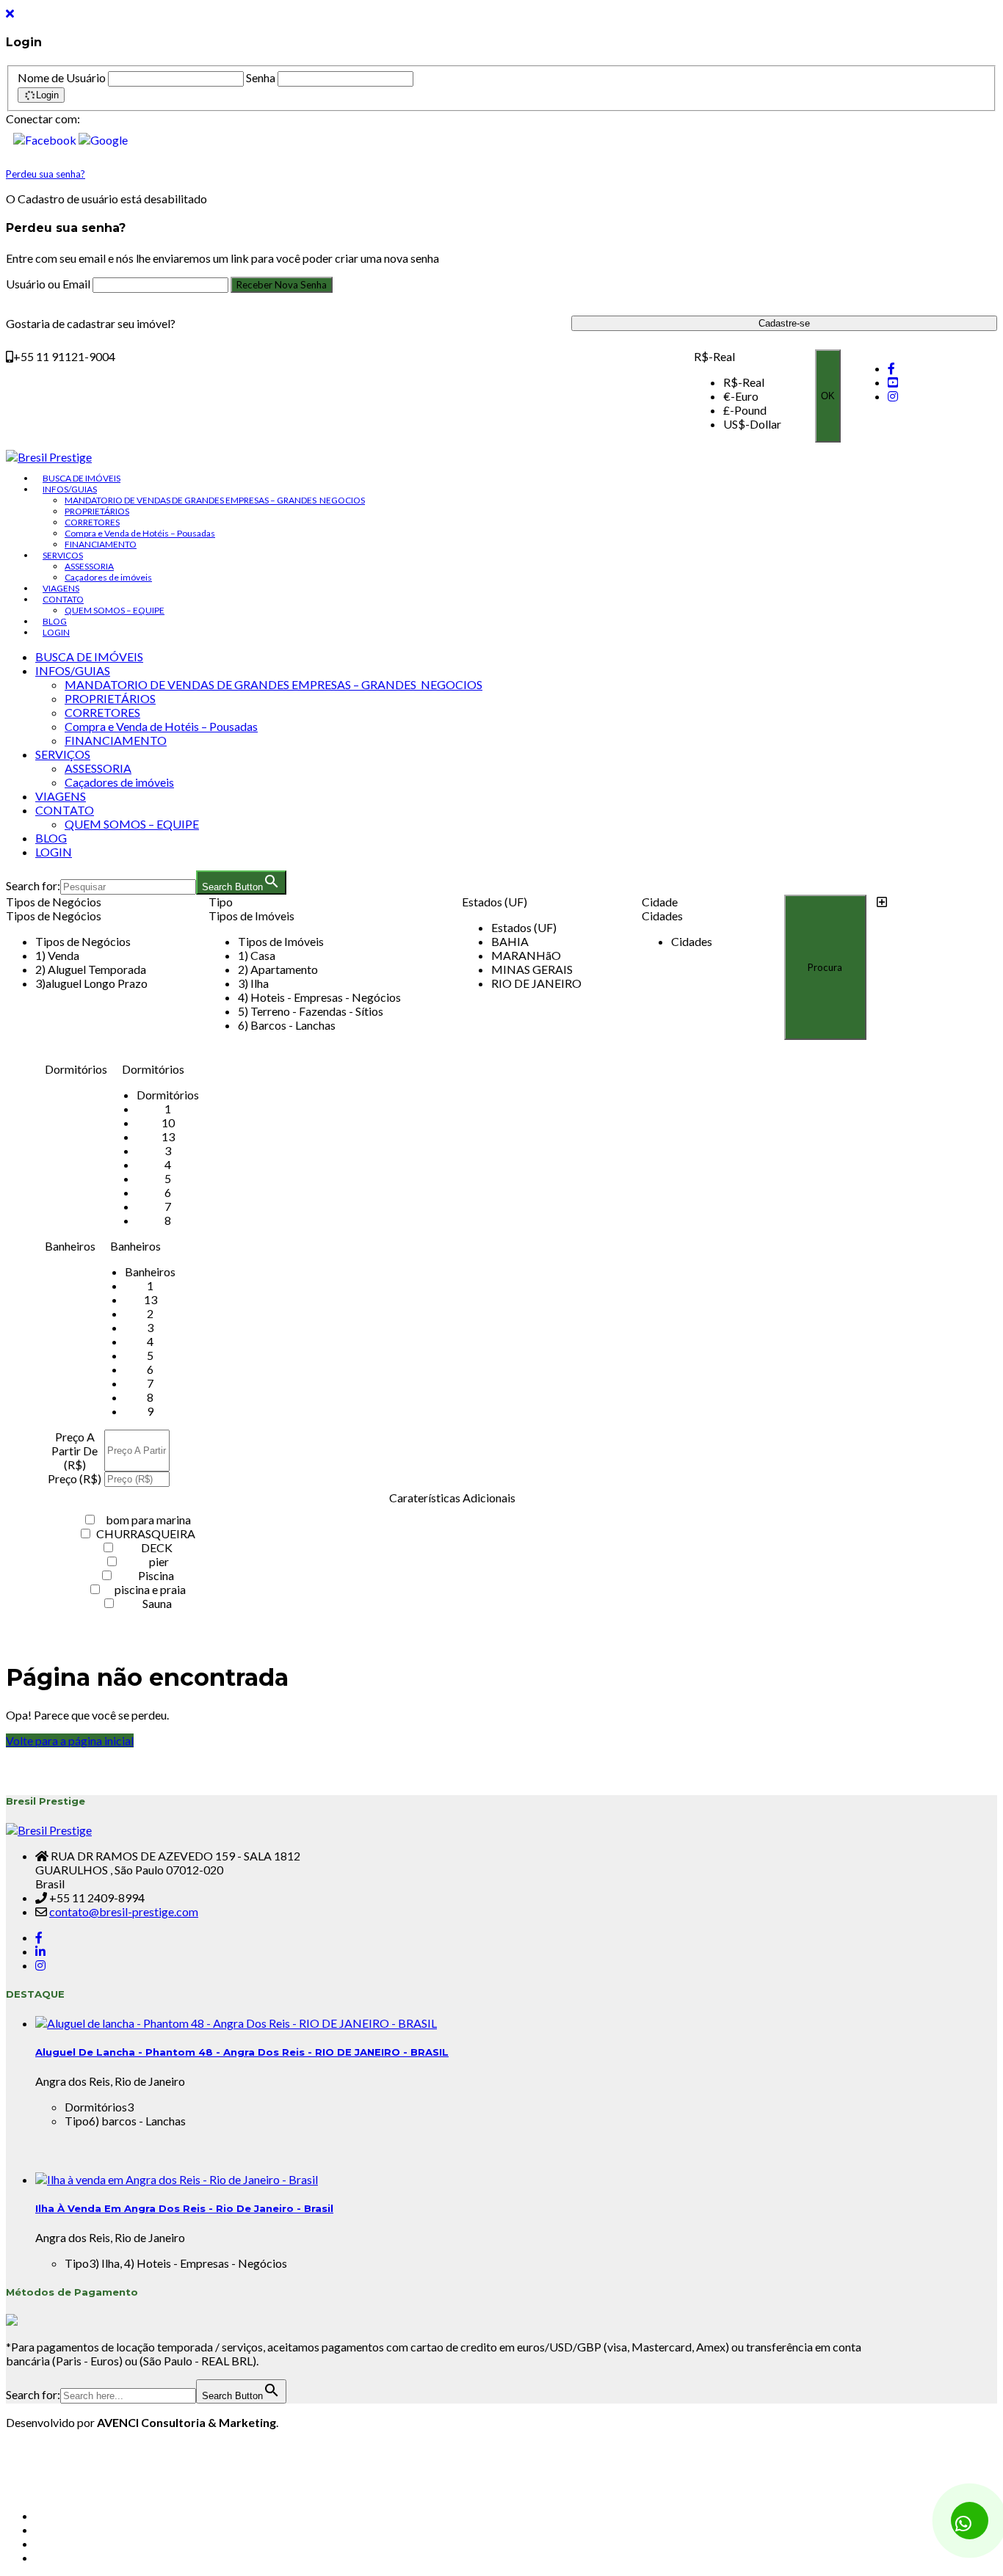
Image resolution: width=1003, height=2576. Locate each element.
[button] (46, 140)
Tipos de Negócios (54, 902)
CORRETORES (92, 522)
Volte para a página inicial (70, 1740)
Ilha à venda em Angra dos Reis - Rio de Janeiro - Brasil (184, 2208)
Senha (261, 77)
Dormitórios (76, 1069)
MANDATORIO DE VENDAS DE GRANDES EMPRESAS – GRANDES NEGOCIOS (215, 500)
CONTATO (63, 599)
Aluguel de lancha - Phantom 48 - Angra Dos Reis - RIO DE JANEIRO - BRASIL (242, 2052)
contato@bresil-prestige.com (124, 1911)
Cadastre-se (784, 323)
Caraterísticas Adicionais (452, 1498)
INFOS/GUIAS (70, 489)
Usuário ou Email (49, 284)
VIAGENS (61, 588)
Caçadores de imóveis (108, 577)
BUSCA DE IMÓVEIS (82, 478)
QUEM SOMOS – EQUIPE (115, 610)
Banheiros (70, 1246)
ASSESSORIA (89, 566)
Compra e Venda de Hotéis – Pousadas (140, 533)
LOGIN (56, 632)
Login (47, 95)
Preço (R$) (75, 1478)
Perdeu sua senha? (46, 174)
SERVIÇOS (63, 555)
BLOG (55, 621)
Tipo (221, 902)
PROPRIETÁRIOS (97, 511)
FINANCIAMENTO (101, 544)
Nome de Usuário (62, 77)
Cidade (660, 902)
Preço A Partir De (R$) (75, 1451)
